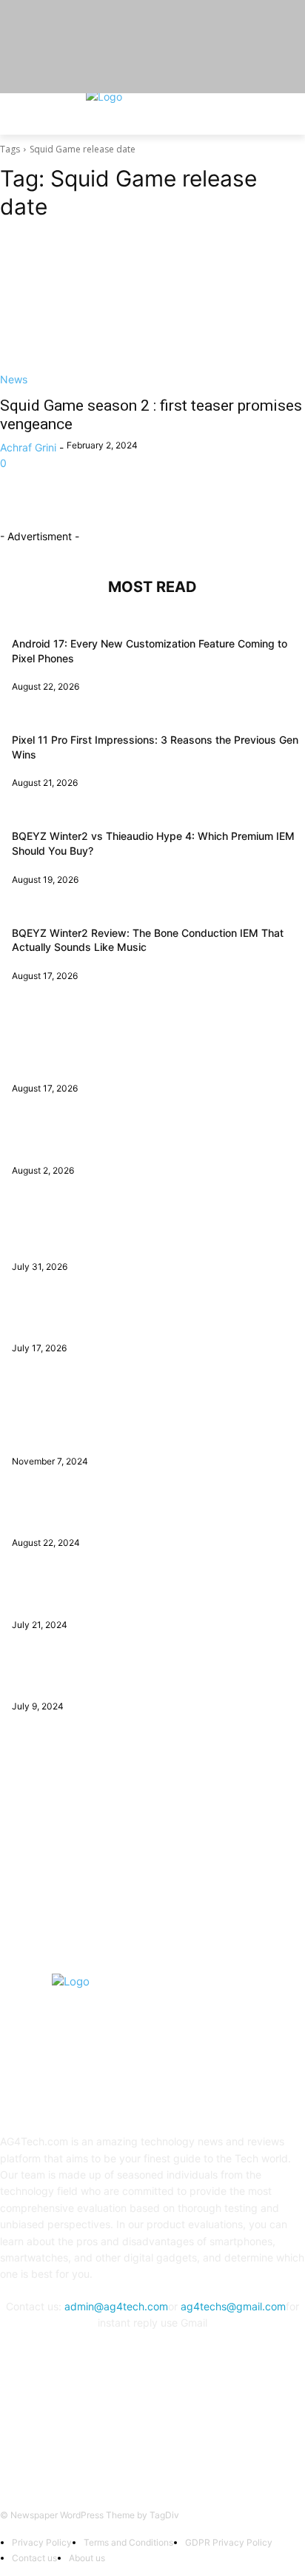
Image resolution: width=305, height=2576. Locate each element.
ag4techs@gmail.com (233, 2306)
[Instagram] (134, 2433)
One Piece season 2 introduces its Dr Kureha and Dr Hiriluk (155, 1514)
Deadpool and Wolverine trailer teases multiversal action (148, 1596)
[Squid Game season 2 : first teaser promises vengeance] (152, 311)
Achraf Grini (28, 447)
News (14, 379)
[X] (171, 2433)
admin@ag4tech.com (116, 2306)
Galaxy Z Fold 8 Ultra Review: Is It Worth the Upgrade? (145, 1141)
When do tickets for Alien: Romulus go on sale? (126, 1678)
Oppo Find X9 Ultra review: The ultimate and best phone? (152, 1320)
